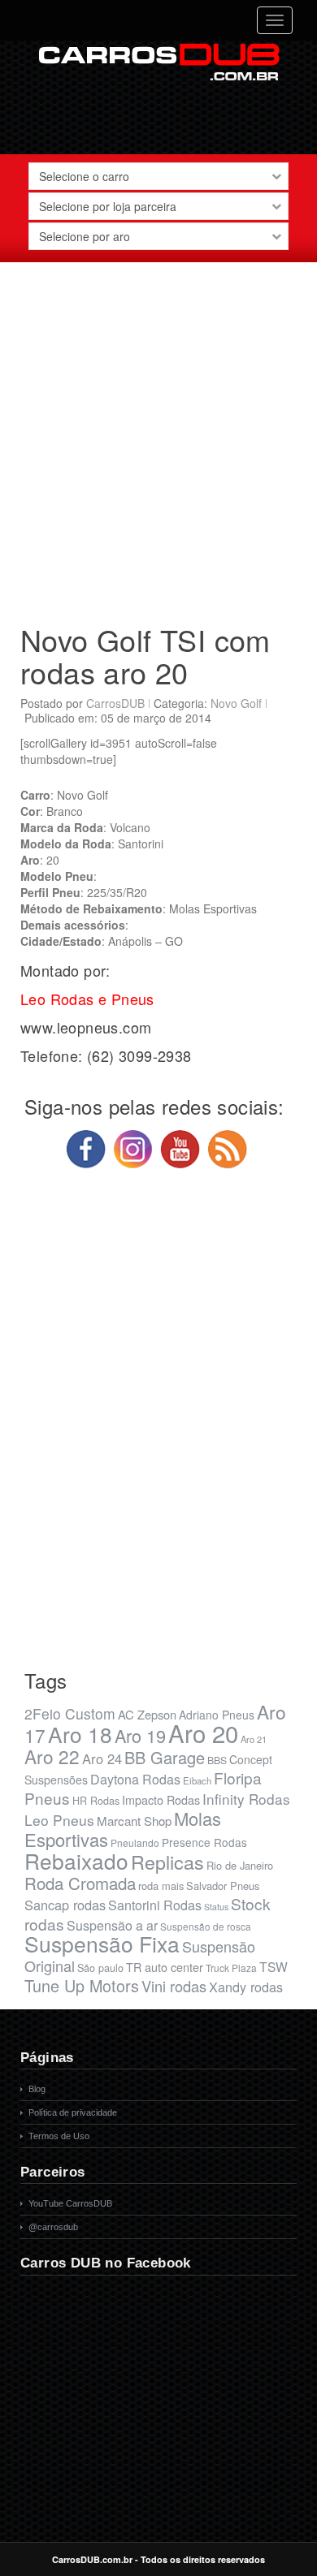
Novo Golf (236, 703)
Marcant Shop (134, 1821)
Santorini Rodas (155, 1905)
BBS (217, 1760)
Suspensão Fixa (102, 1944)
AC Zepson (147, 1714)
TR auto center (165, 1967)
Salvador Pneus (223, 1886)
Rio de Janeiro (240, 1865)
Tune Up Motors (82, 1985)
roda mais (161, 1886)
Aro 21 (254, 1739)
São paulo (100, 1968)
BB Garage (165, 1757)
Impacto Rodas (161, 1799)
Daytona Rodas (135, 1779)
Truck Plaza (231, 1968)
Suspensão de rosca (206, 1926)
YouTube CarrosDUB (70, 2203)
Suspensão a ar (112, 1925)
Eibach (197, 1780)
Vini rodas (174, 1986)
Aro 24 (102, 1758)
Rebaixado (76, 1860)
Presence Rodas (204, 1842)
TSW (274, 1966)
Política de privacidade (73, 2112)
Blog (37, 2089)
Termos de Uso (59, 2136)
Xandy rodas (246, 1987)
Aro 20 (203, 1732)
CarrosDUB (115, 703)
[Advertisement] (158, 437)
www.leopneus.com (86, 1027)
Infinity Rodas (246, 1799)
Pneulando (135, 1842)
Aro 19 (140, 1735)
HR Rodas (96, 1801)
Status (216, 1907)
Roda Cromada (80, 1883)
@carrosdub (53, 2227)
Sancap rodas (65, 1905)
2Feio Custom (70, 1713)
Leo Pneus (59, 1820)
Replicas (167, 1862)
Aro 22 (52, 1756)
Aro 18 (80, 1734)
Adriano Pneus (217, 1715)
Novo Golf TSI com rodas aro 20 (145, 656)
